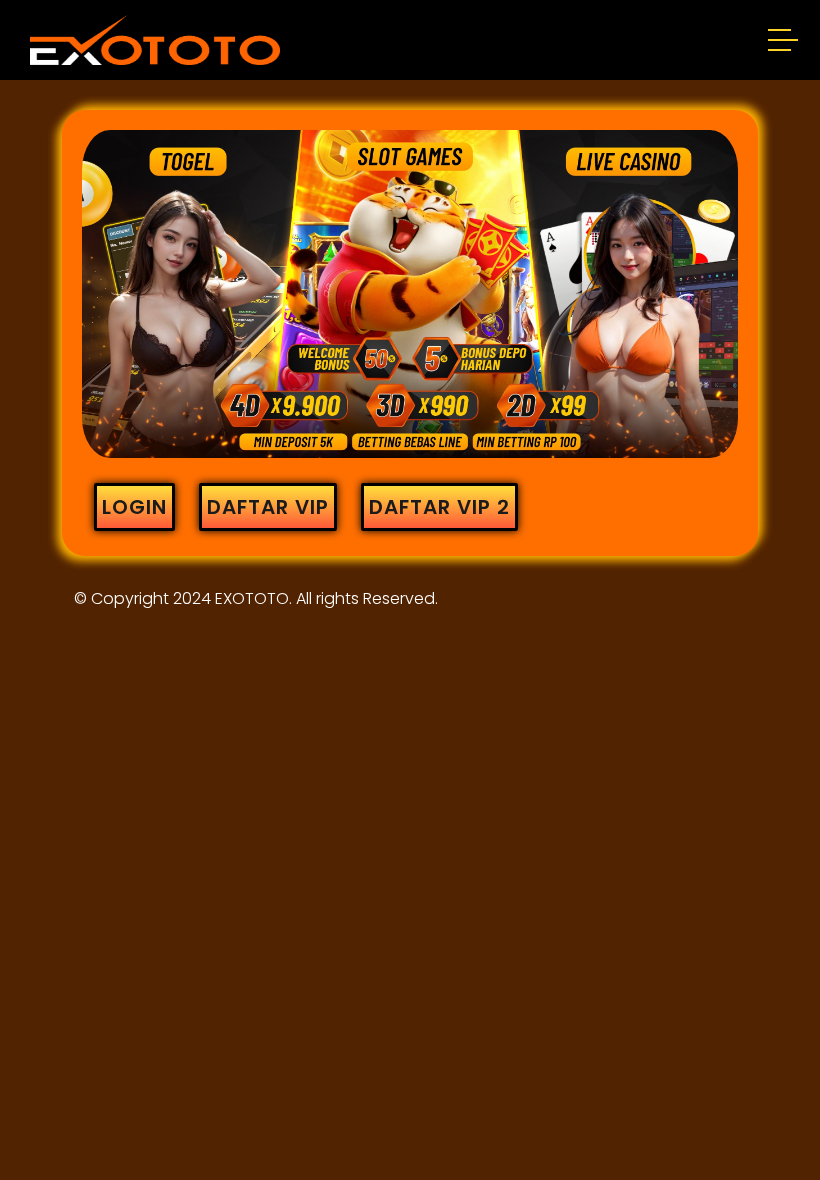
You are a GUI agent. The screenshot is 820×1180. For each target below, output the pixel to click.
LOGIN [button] (134, 507)
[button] (784, 43)
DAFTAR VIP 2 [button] (439, 507)
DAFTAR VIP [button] (268, 507)
